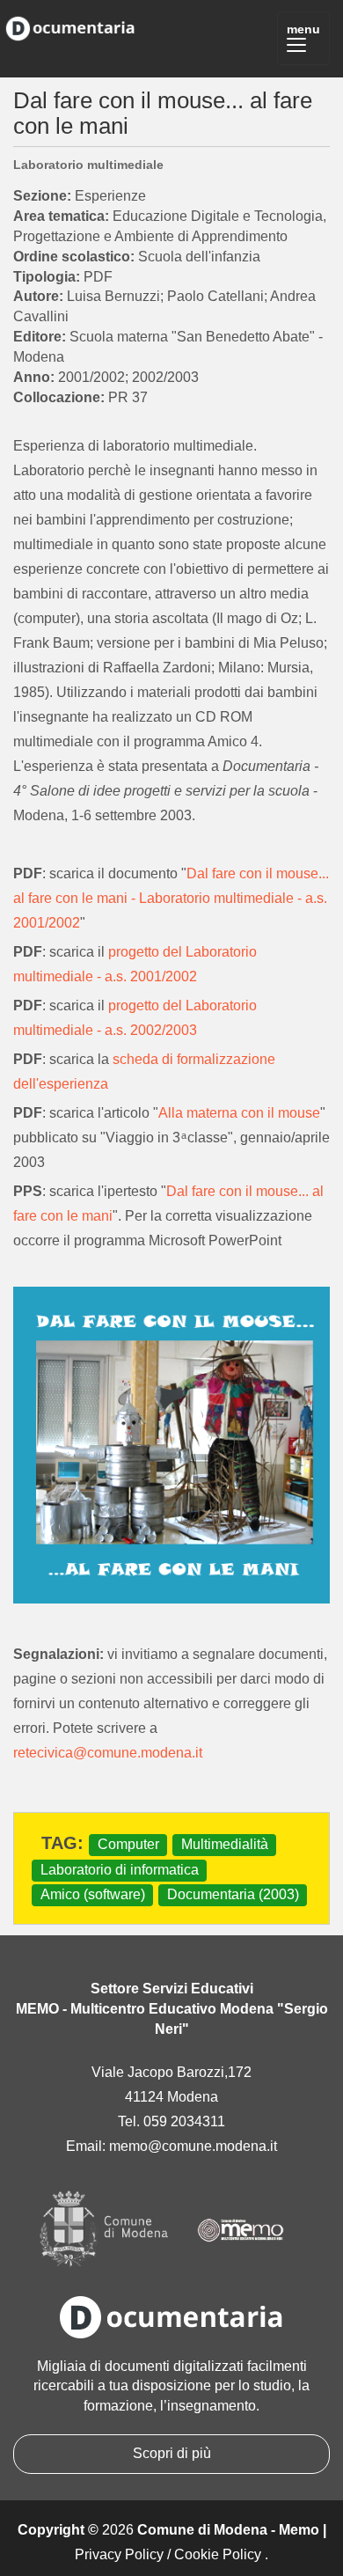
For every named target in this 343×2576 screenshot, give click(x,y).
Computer (128, 1844)
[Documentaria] (70, 26)
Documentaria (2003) (233, 1895)
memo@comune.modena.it (193, 2146)
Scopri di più (172, 2453)
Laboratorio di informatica (120, 1870)
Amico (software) (93, 1895)
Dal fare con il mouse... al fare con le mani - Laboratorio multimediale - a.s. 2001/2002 (171, 898)
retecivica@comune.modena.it (108, 1753)
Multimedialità (225, 1844)
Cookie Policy (218, 2554)
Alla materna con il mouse (239, 1113)
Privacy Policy (119, 2554)
